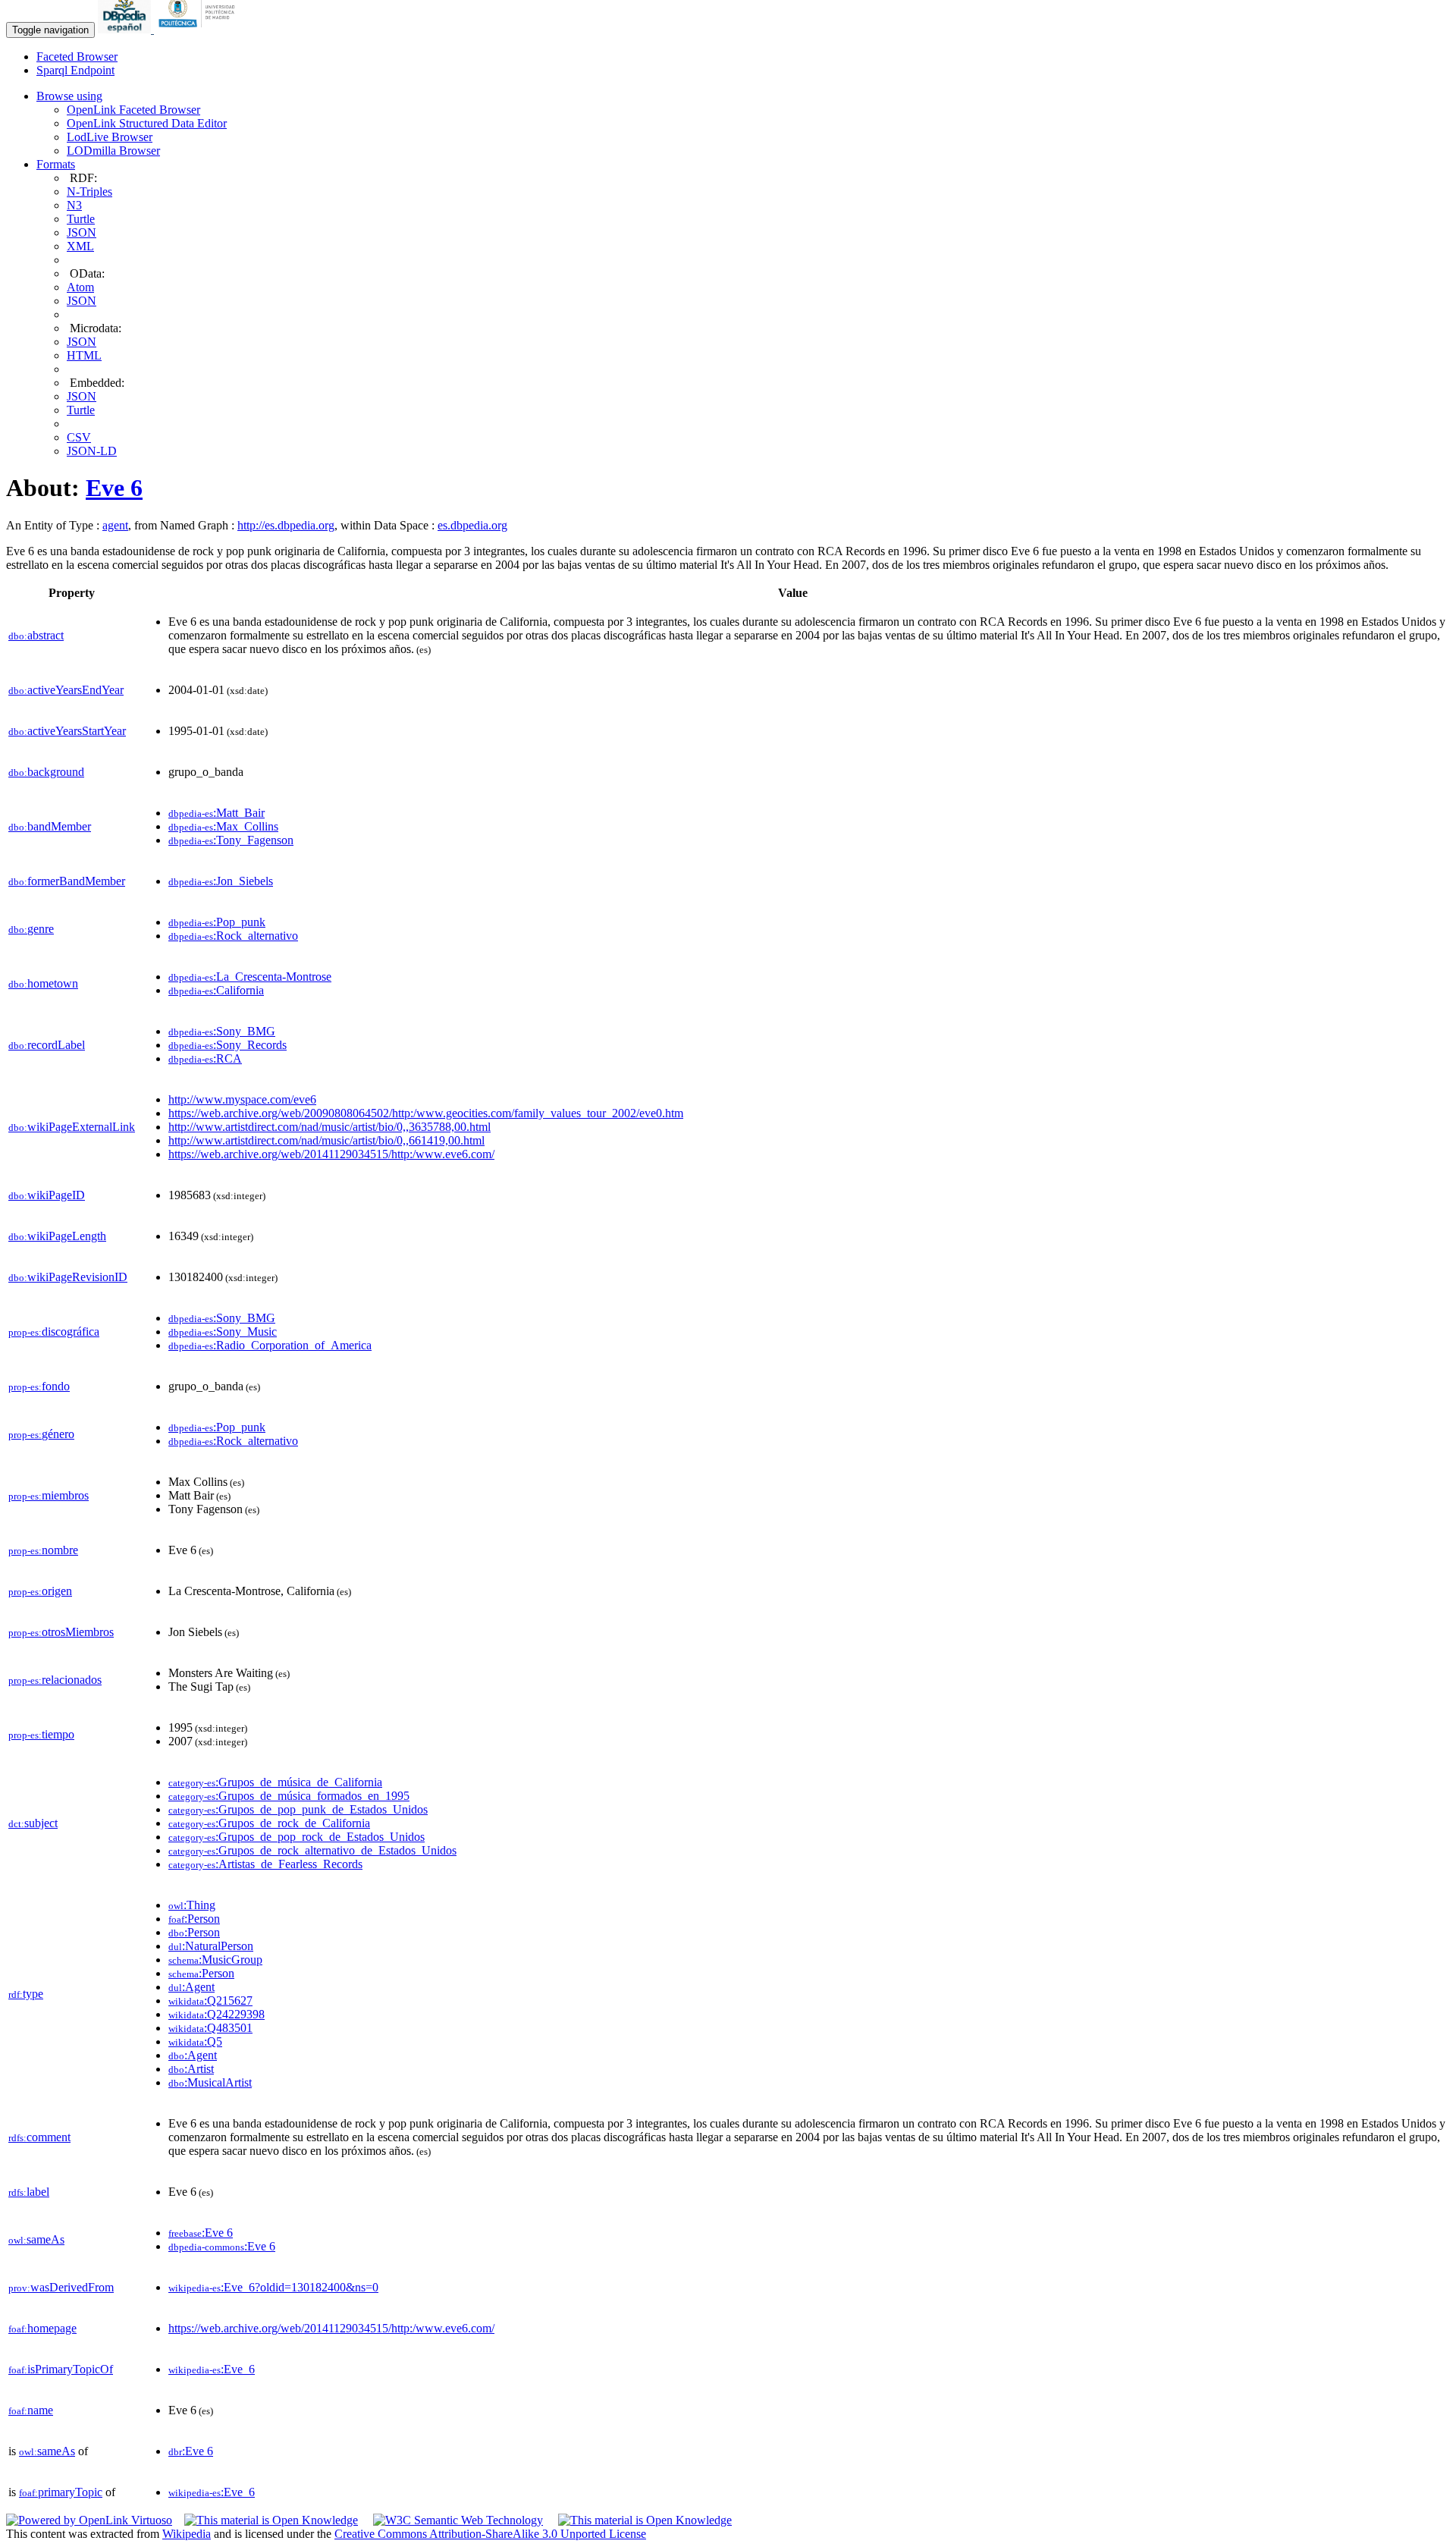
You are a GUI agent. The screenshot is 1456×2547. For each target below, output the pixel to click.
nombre (43, 1550)
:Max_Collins (223, 826)
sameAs (36, 2239)
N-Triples (89, 192)
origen (40, 1591)
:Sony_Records (227, 1045)
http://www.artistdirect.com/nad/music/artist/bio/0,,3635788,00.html (329, 1127)
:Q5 (195, 2041)
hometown (43, 983)
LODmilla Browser (113, 151)
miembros (49, 1495)
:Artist (191, 2069)
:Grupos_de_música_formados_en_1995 (289, 1796)
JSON (82, 232)
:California (216, 990)
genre (31, 929)
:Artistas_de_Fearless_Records (265, 1864)
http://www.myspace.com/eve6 (242, 1099)
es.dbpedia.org (472, 525)
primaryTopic (61, 2492)
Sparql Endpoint (75, 70)
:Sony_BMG (222, 1031)
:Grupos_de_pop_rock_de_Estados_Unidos (297, 1837)
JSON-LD (92, 451)
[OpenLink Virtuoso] (89, 2520)
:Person (194, 1919)
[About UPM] (199, 29)
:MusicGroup (215, 1960)
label (29, 2192)
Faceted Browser (77, 57)
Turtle (81, 219)
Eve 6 (114, 488)
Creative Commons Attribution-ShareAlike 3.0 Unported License (490, 2534)
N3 (74, 205)
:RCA (205, 1058)
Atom (80, 287)
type (26, 1994)
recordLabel (47, 1045)
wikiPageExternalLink (72, 1127)
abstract (36, 635)
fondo (39, 1386)
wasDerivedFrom (61, 2287)
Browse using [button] (69, 96)
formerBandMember (67, 881)
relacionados (55, 1680)
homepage (42, 2328)
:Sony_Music (223, 1332)
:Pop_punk (217, 922)
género (41, 1434)
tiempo (41, 1734)
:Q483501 (210, 2028)
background (46, 772)
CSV (79, 437)
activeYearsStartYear (67, 731)
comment (39, 2137)
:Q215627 (210, 2001)
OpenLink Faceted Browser (133, 110)
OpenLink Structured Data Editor (147, 123)
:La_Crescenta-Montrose (250, 977)
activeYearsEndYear (66, 690)
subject (33, 1823)
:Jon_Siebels (221, 881)
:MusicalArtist (210, 2082)
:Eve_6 (212, 2369)
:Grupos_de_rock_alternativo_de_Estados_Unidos (312, 1850)
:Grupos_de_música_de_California (275, 1782)
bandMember (50, 826)
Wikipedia (187, 2534)
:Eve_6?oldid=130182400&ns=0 (273, 2287)
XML (80, 246)
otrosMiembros (61, 1632)
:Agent (191, 1987)
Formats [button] (56, 164)
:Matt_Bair (217, 813)
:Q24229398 (217, 2014)
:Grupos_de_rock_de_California (269, 1823)
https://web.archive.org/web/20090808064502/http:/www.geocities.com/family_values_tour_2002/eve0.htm (426, 1113)
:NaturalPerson (211, 1946)
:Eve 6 (201, 2233)
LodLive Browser (110, 137)
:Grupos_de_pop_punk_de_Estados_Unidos (298, 1809)
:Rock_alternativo (233, 936)
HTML (84, 355)
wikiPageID (47, 1195)
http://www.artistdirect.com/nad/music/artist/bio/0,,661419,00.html (326, 1140)
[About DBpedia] (126, 29)
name (31, 2410)
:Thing (192, 1905)
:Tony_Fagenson (231, 840)
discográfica (54, 1332)
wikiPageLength (57, 1236)
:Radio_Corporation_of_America (270, 1345)
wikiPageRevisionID (68, 1277)
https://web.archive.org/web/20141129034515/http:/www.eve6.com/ (331, 1154)
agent (115, 525)
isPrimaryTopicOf (61, 2369)
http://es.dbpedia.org (286, 525)
